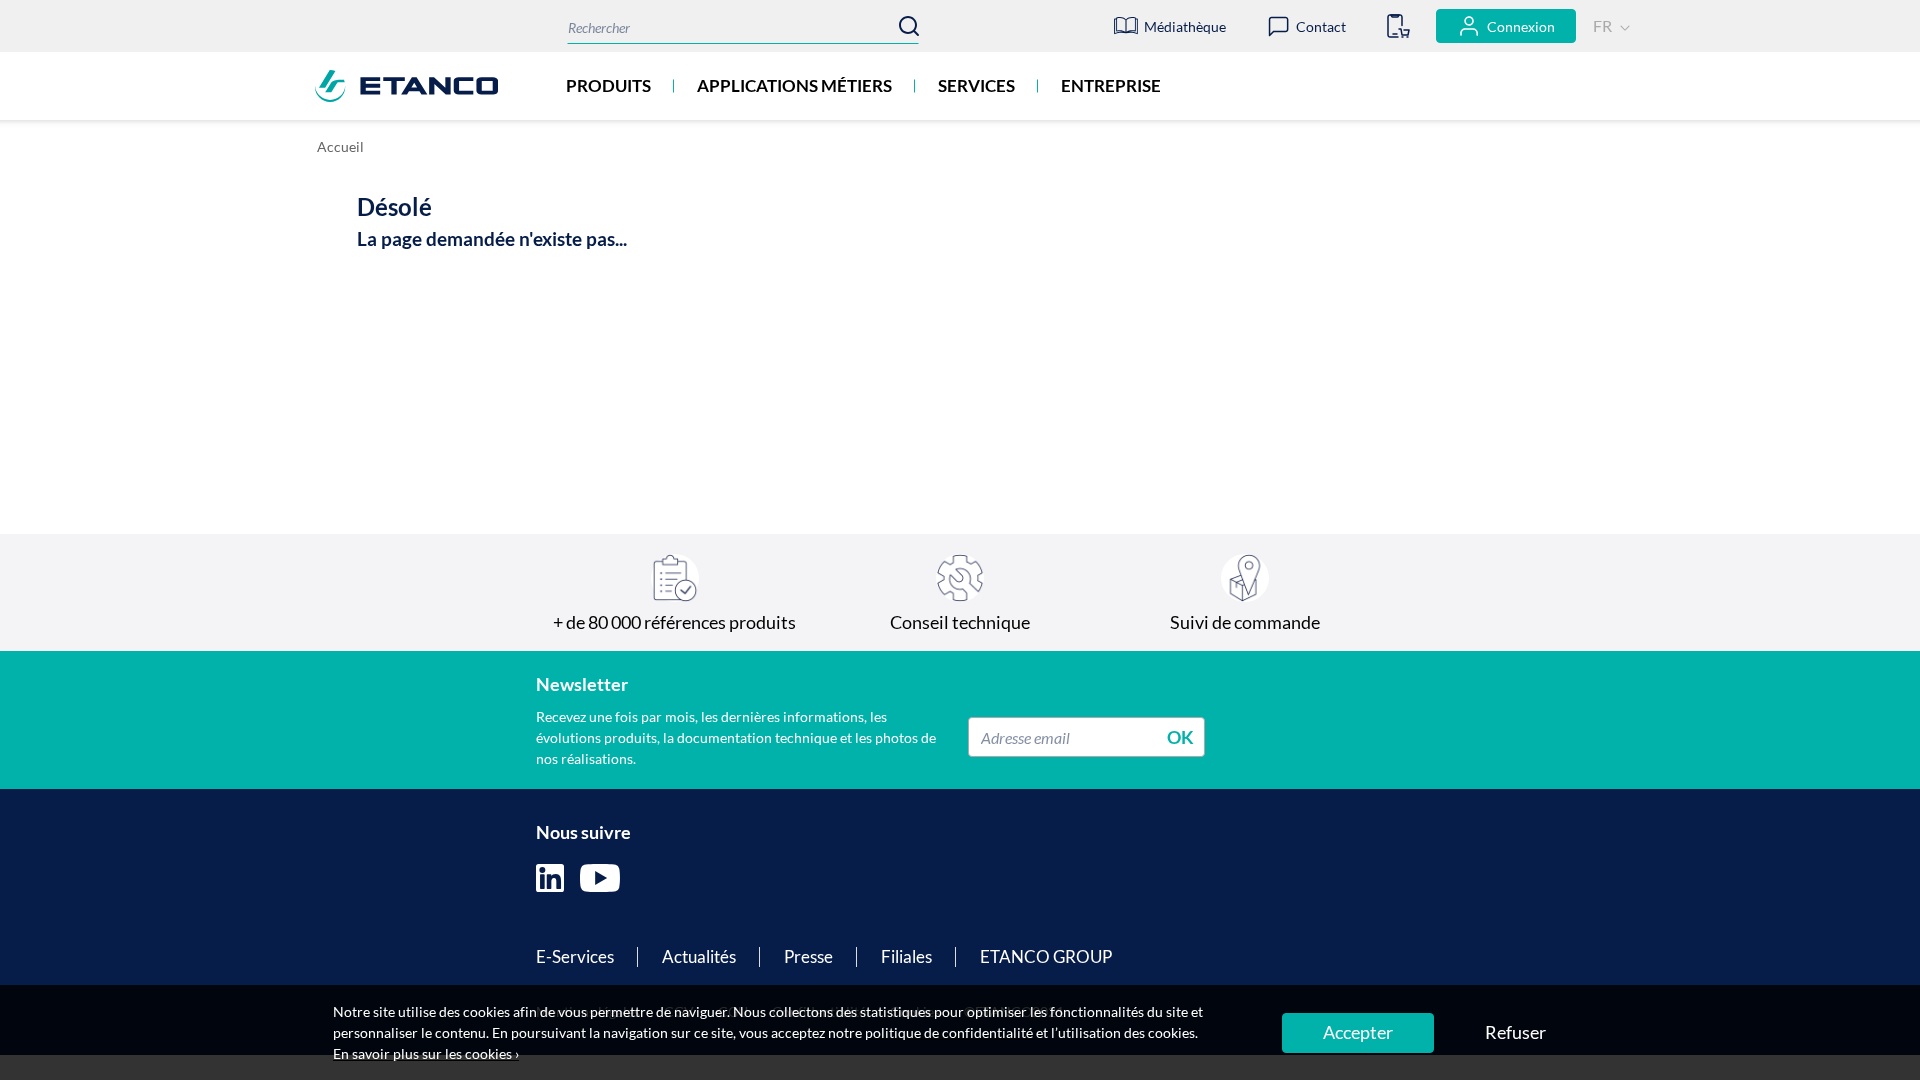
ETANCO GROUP (1046, 956)
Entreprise (1111, 85)
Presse (808, 956)
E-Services (575, 956)
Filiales (906, 956)
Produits (608, 85)
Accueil (340, 146)
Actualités (699, 956)
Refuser (1515, 1032)
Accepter (1358, 1032)
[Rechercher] (909, 26)
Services (976, 85)
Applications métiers (794, 85)
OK (1180, 737)
